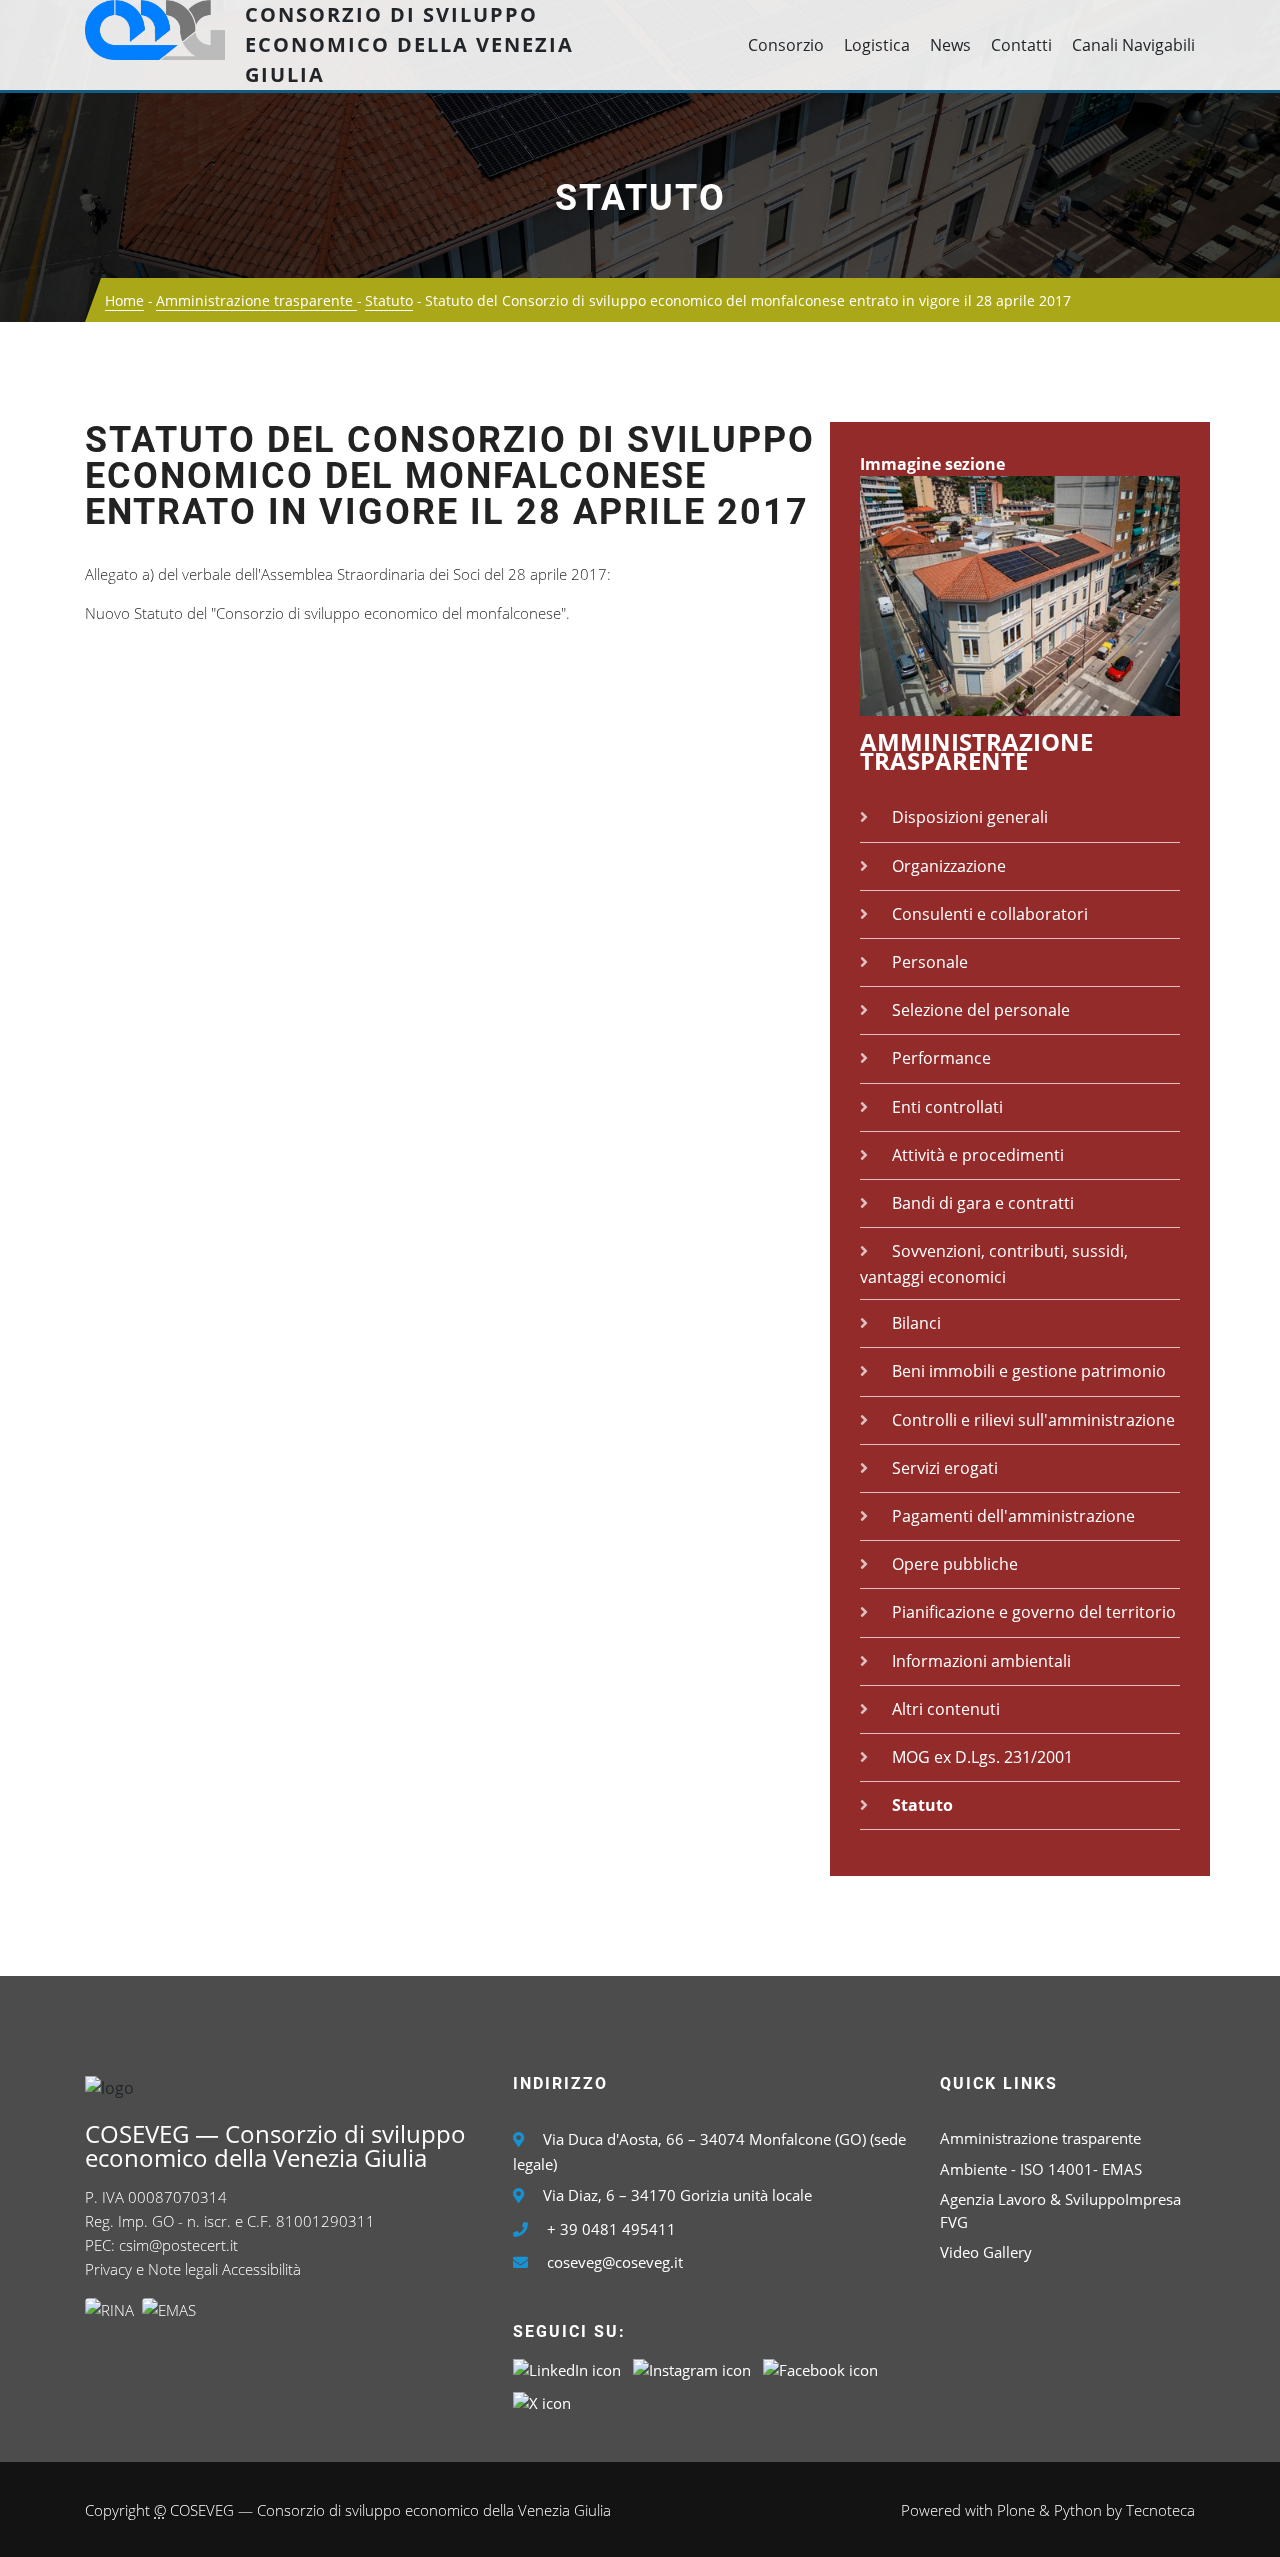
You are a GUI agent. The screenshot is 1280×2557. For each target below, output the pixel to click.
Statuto (640, 198)
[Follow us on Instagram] (692, 2368)
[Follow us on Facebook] (820, 2368)
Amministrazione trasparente (256, 300)
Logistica (877, 45)
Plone (1016, 2510)
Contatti (1021, 45)
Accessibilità (261, 2269)
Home (124, 300)
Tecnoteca (1160, 2510)
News (950, 45)
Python (1078, 2510)
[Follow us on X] (542, 2401)
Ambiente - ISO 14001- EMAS (1041, 2169)
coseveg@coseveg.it (615, 2262)
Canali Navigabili (1133, 45)
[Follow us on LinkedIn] (567, 2368)
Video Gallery (986, 2252)
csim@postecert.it (178, 2245)
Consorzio (786, 45)
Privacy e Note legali (151, 2269)
